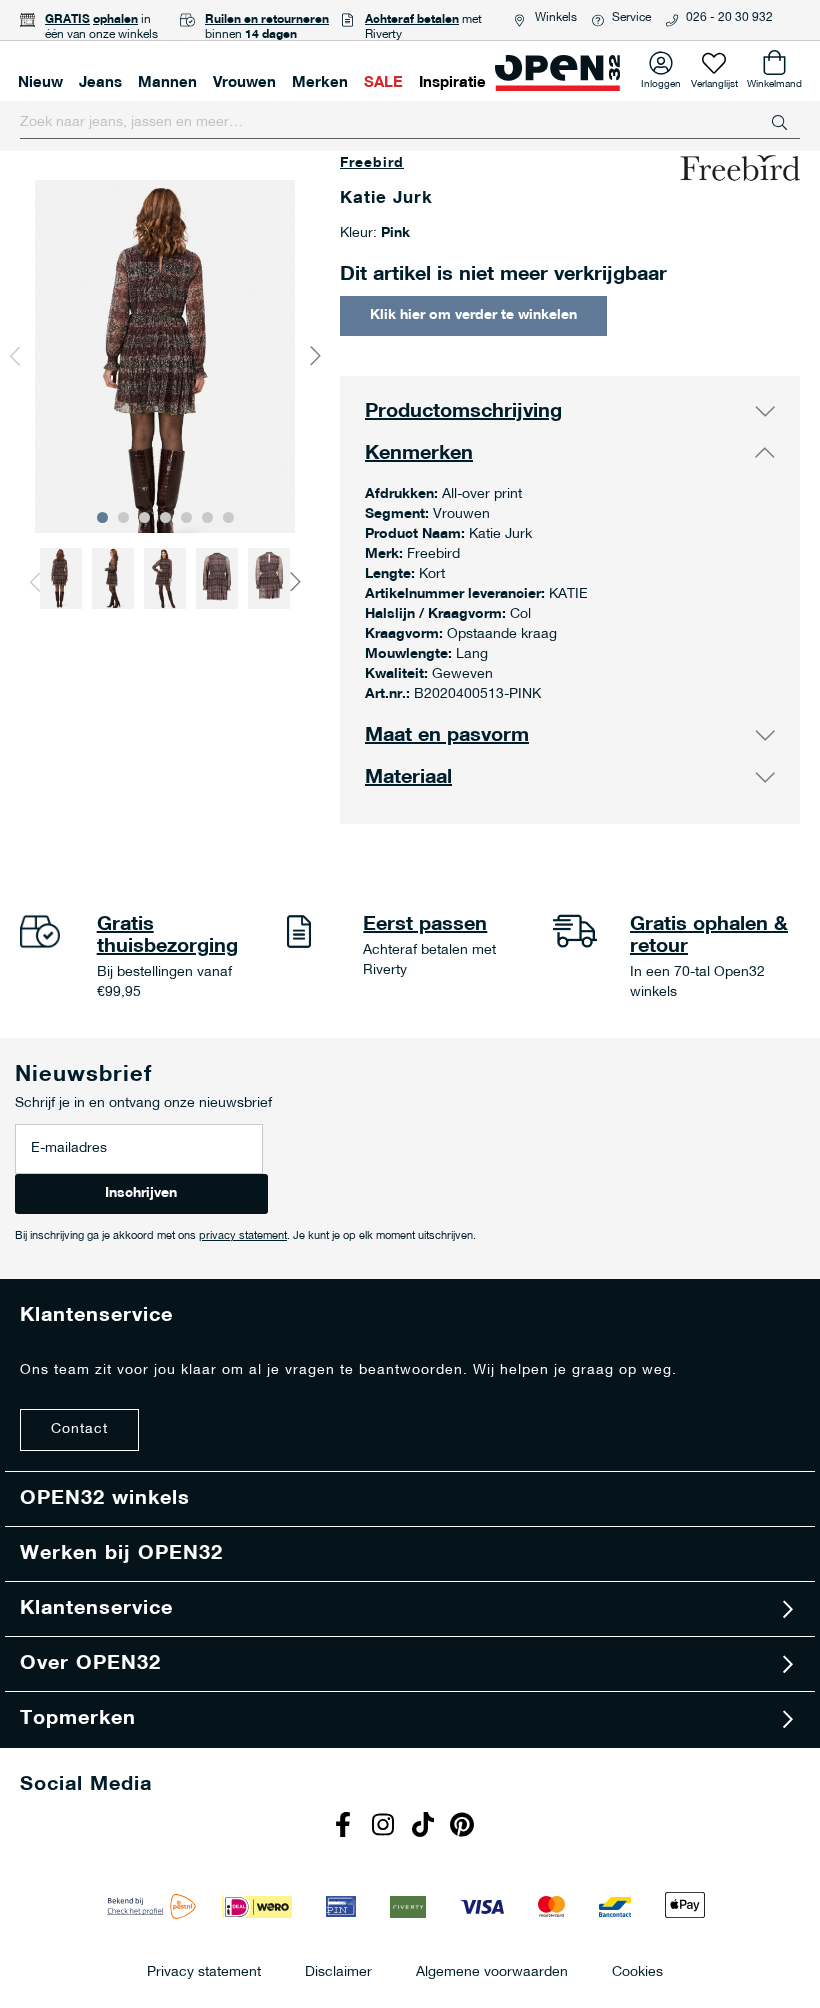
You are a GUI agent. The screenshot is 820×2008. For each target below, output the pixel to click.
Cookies (637, 1971)
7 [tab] (228, 517)
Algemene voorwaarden (492, 1971)
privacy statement (243, 1236)
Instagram (385, 1827)
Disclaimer (338, 1971)
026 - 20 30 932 (729, 18)
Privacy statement (204, 1971)
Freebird (372, 163)
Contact (79, 1429)
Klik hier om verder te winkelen (473, 315)
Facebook (345, 1827)
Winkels (556, 18)
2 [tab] (123, 517)
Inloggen (661, 81)
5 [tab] (186, 517)
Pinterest (465, 1827)
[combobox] (410, 123)
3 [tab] (144, 517)
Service (631, 18)
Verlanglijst (714, 81)
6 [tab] (207, 517)
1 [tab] (102, 517)
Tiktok (425, 1827)
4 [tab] (165, 517)
